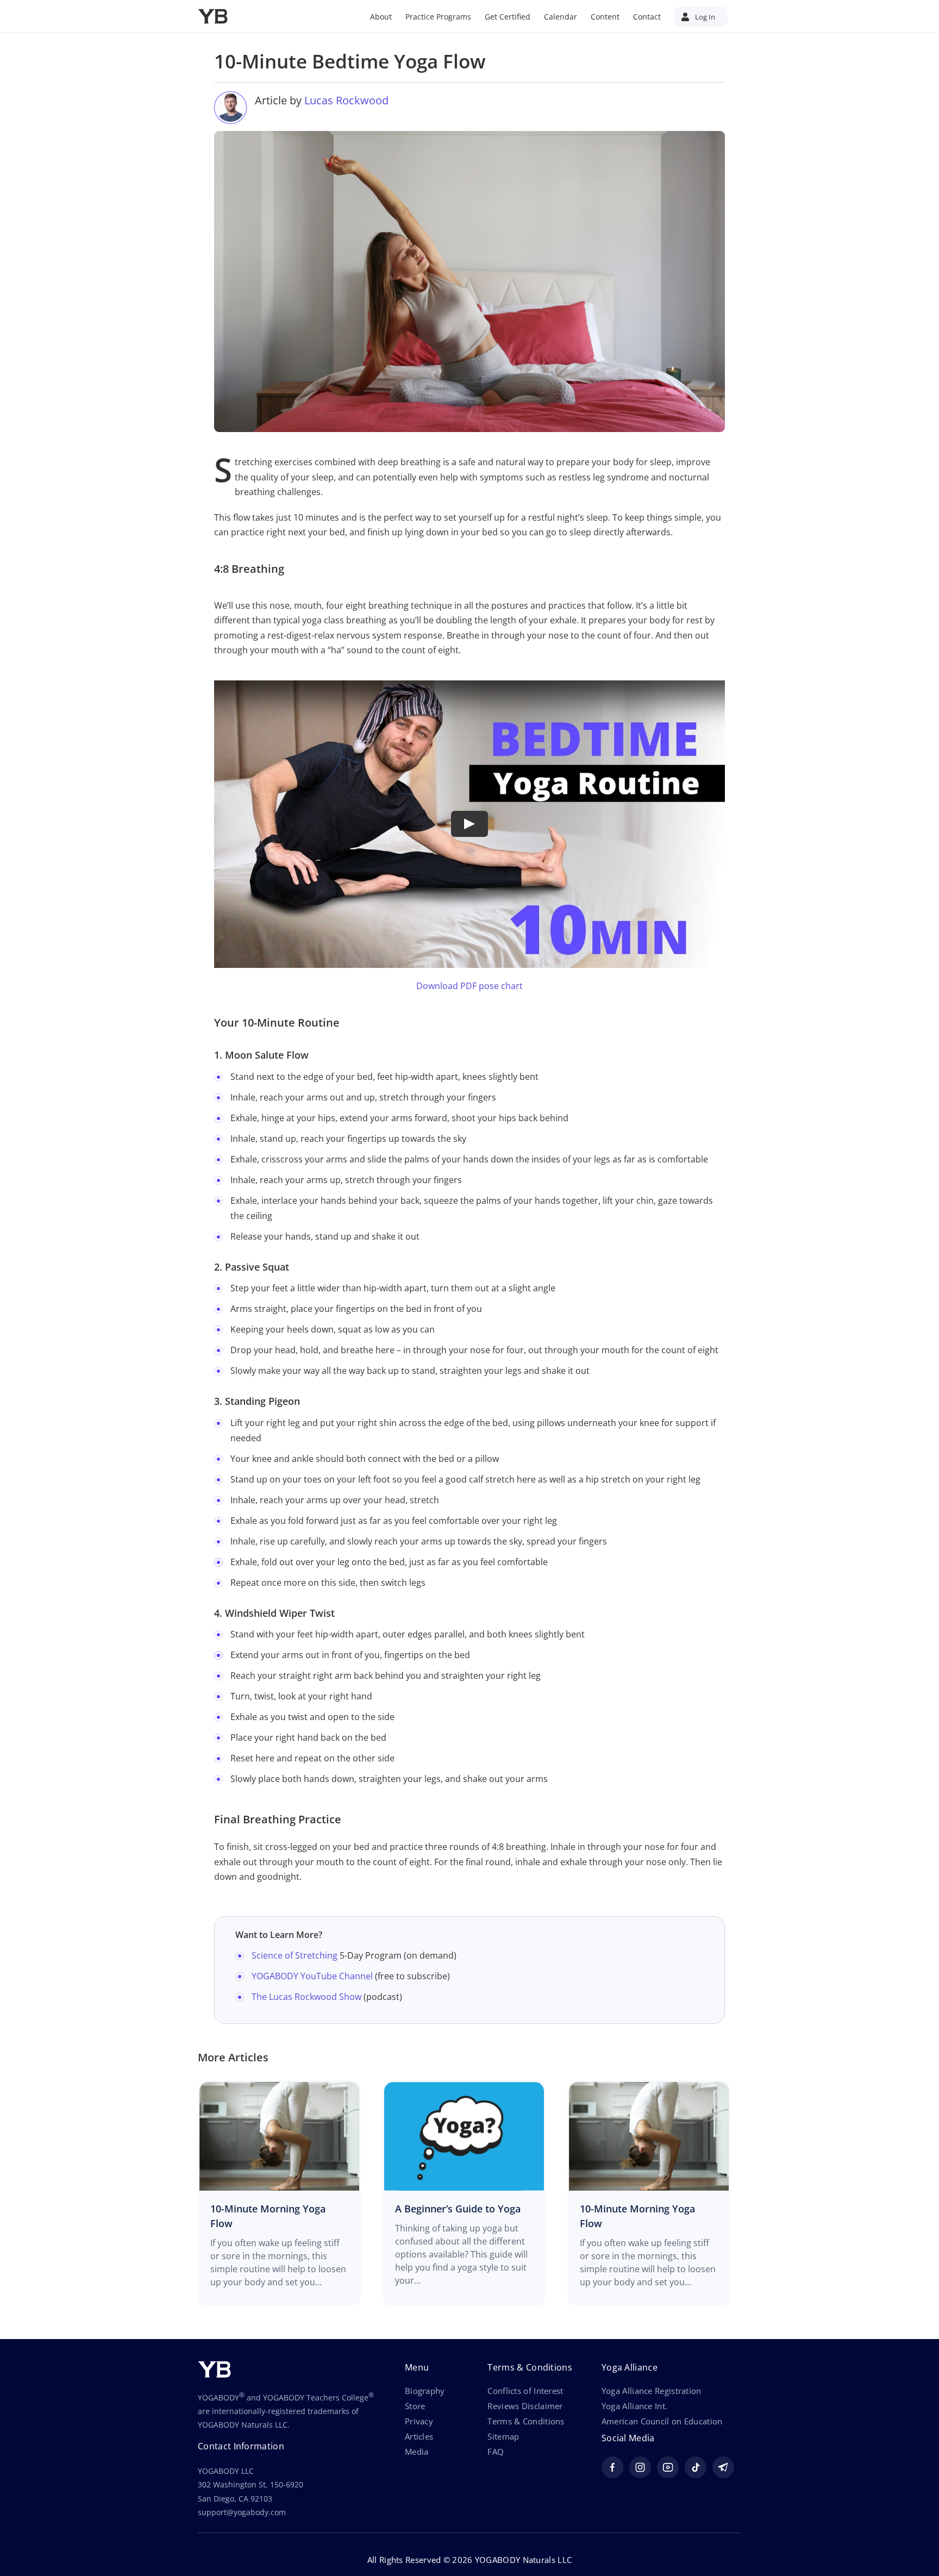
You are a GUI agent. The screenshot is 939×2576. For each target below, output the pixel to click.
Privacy (419, 2421)
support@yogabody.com (242, 2512)
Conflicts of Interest (525, 2391)
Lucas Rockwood (346, 100)
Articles (419, 2436)
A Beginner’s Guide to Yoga (458, 2209)
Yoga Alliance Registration (652, 2391)
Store (415, 2406)
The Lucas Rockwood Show (306, 1997)
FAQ (496, 2452)
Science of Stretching (295, 1955)
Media (417, 2452)
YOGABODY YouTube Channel (312, 1976)
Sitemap (503, 2436)
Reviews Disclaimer (525, 2406)
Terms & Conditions (526, 2421)
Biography (425, 2391)
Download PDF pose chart (469, 986)
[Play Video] (469, 824)
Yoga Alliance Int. (634, 2406)
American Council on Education (662, 2421)
